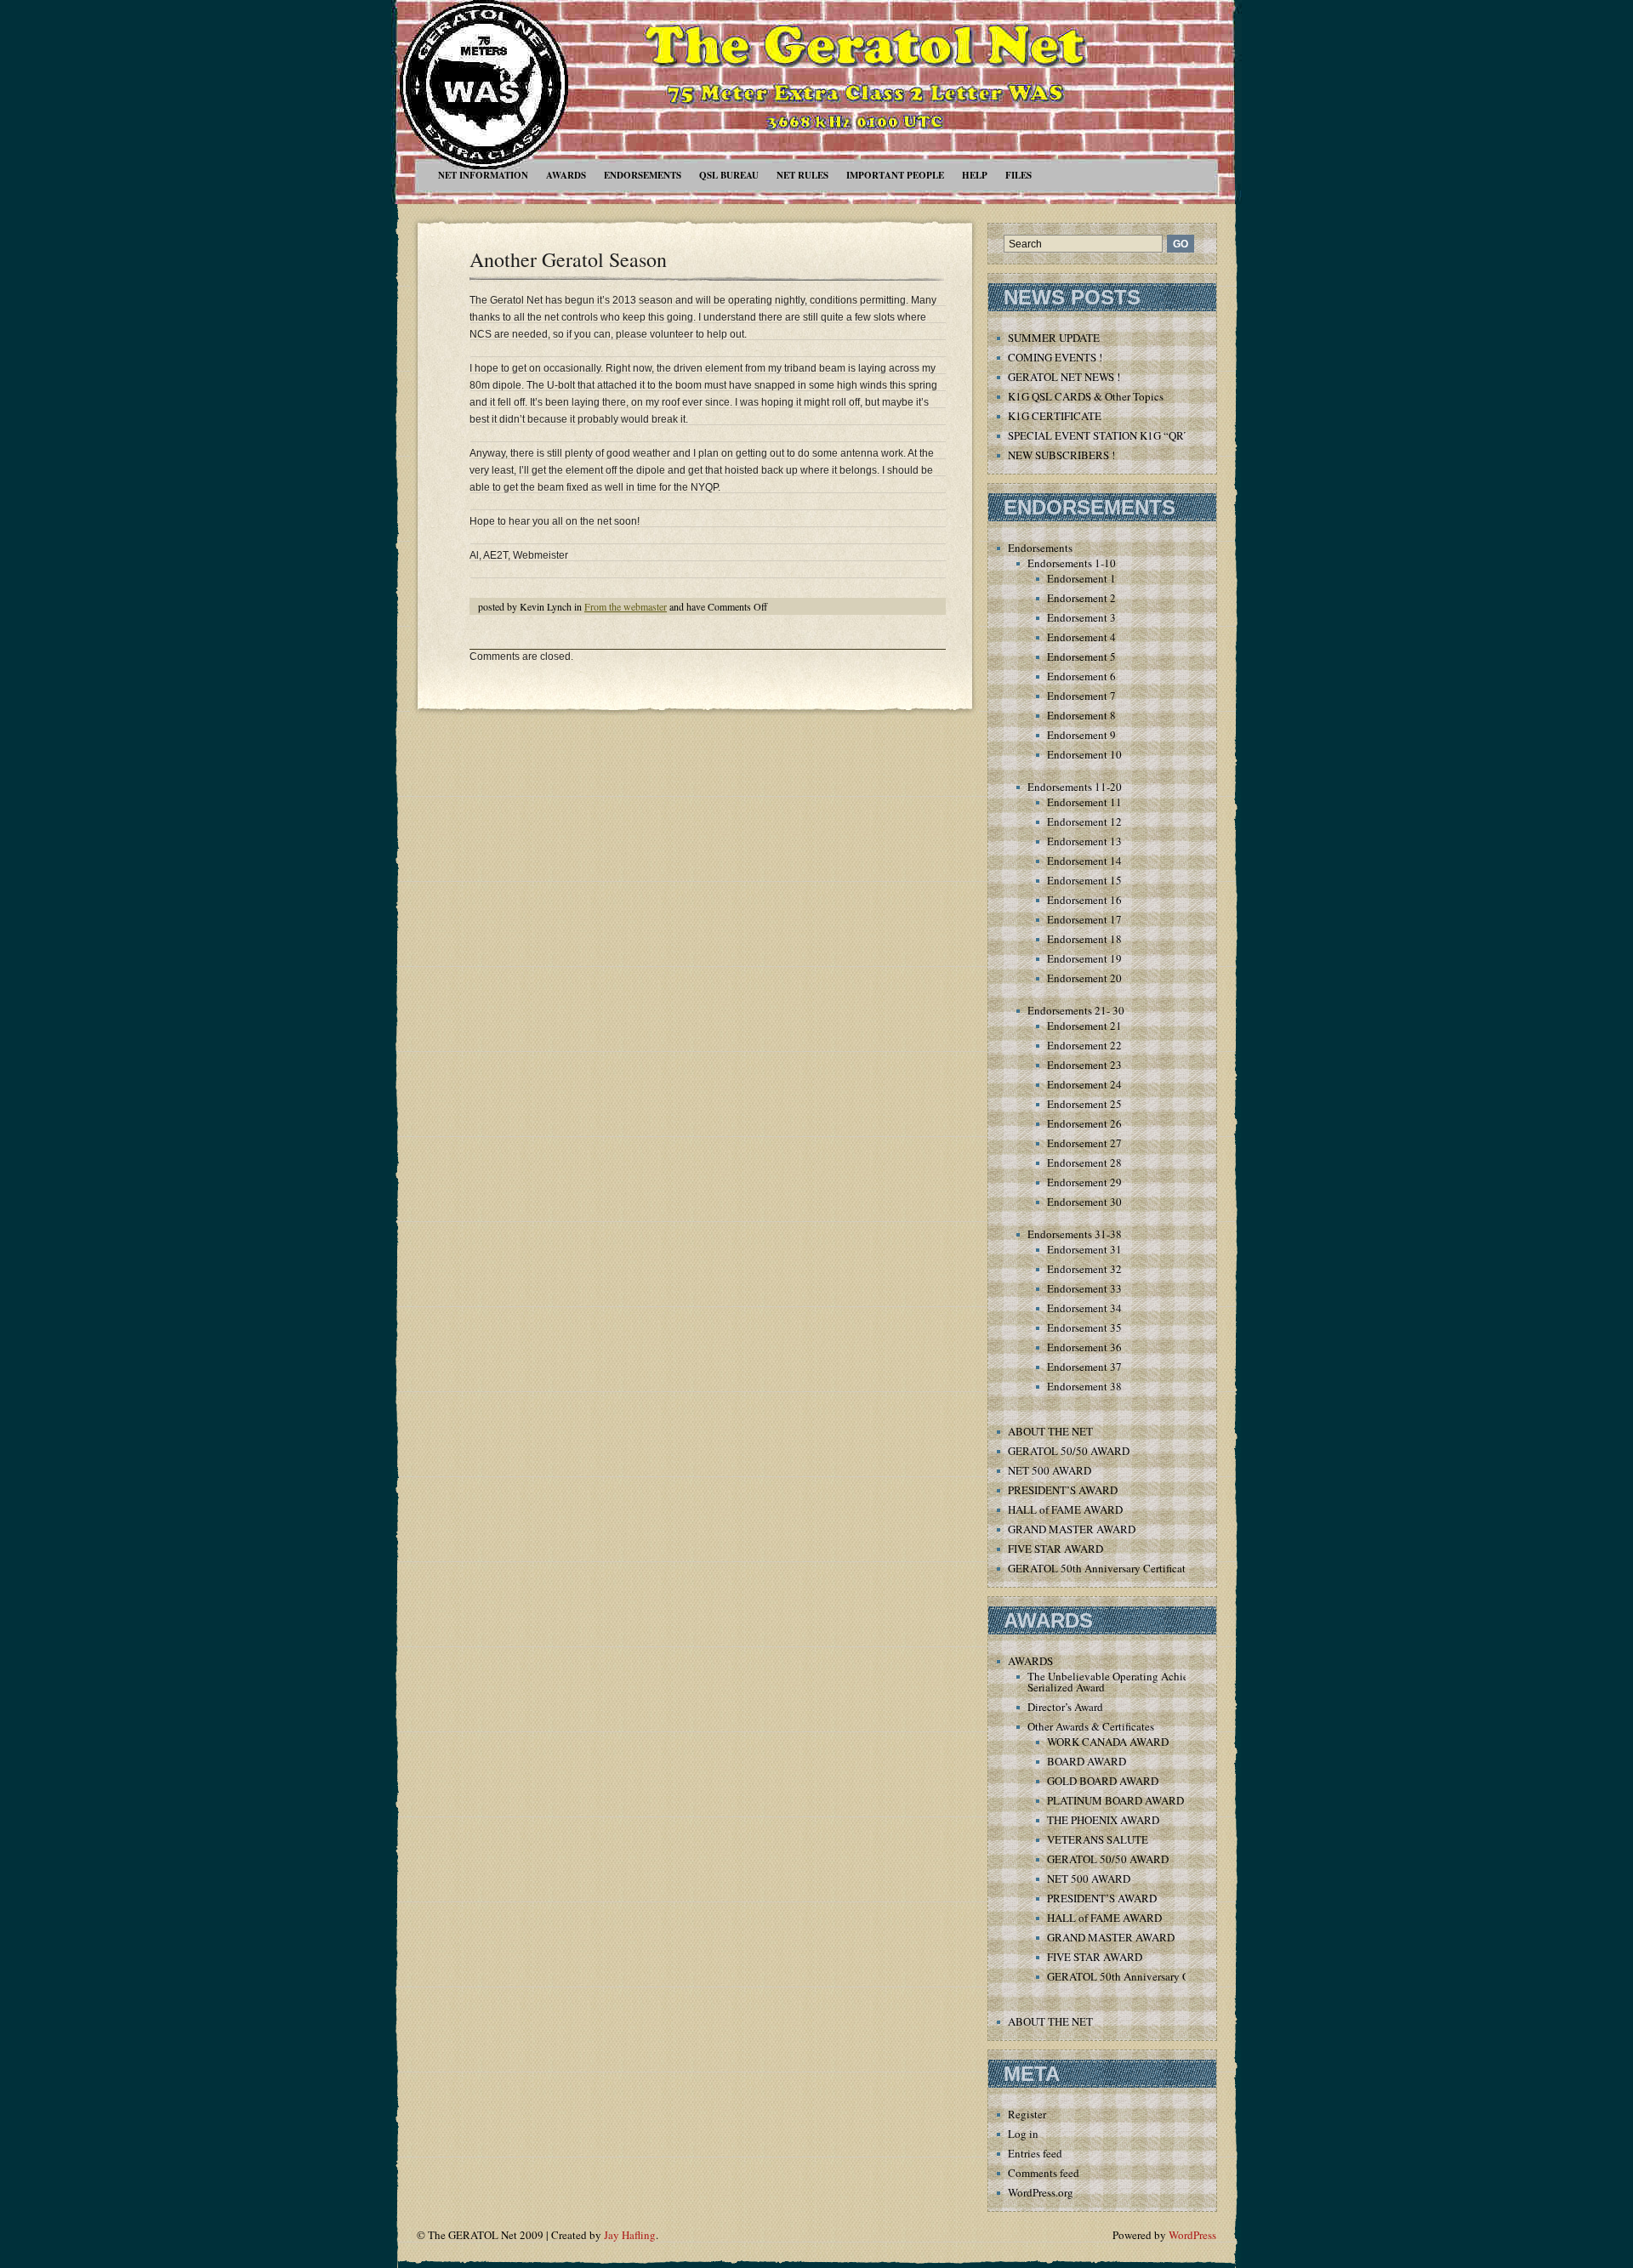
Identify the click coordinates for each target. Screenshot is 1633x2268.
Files (1018, 175)
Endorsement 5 (1081, 657)
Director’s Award (1065, 1707)
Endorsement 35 (1084, 1327)
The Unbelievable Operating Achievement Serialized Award (1125, 1682)
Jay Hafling (630, 2235)
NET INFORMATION (483, 175)
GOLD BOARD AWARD (1103, 1781)
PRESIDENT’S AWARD (1063, 1490)
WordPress (1192, 2235)
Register (1027, 2114)
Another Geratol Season (568, 259)
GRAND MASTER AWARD (1072, 1529)
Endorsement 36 (1084, 1347)
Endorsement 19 (1084, 958)
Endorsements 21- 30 (1076, 1010)
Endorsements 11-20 (1075, 787)
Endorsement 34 (1084, 1308)
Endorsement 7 (1081, 696)
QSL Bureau (729, 175)
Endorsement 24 (1084, 1084)
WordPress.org (1041, 2192)
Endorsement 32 (1084, 1269)
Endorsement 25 (1084, 1104)
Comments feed (1044, 2173)
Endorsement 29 (1084, 1182)
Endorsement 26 (1084, 1123)
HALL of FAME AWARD (1065, 1509)
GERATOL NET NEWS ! (1064, 377)
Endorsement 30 (1084, 1202)
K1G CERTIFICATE (1055, 416)
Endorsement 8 (1081, 715)
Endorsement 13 (1084, 841)
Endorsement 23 (1084, 1065)
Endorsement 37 (1084, 1367)
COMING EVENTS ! (1055, 357)
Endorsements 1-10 (1072, 563)
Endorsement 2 (1081, 598)
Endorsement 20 (1084, 978)
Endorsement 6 (1081, 676)
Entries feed (1035, 2153)
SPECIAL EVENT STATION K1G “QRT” (1102, 435)
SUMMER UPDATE (1054, 338)
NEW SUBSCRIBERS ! (1061, 455)
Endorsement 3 (1081, 617)
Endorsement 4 (1081, 637)
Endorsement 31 (1084, 1249)
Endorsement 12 (1084, 821)
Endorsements (643, 175)
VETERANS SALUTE (1098, 1839)
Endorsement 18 (1084, 939)
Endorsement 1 (1081, 578)
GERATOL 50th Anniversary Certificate (1099, 1568)
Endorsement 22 (1084, 1045)
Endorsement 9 (1081, 735)
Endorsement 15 (1084, 880)
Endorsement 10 (1084, 754)
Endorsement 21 (1084, 1026)
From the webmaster (626, 606)
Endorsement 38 (1084, 1386)
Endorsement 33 (1084, 1288)
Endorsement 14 (1084, 861)
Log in (1023, 2134)
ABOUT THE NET (1050, 1431)
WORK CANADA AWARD (1108, 1742)
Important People (895, 175)
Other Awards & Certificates (1091, 1726)
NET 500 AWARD (1050, 1470)
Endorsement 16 (1084, 900)
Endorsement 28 (1084, 1162)
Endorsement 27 (1084, 1143)
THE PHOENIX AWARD (1103, 1820)
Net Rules (802, 175)
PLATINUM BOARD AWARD (1115, 1800)
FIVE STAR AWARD (1055, 1549)
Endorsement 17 (1084, 919)
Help (975, 175)
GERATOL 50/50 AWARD (1069, 1451)
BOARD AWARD (1087, 1761)
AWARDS (566, 175)
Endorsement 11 (1084, 802)
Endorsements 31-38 (1075, 1234)
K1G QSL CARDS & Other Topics (1086, 396)
